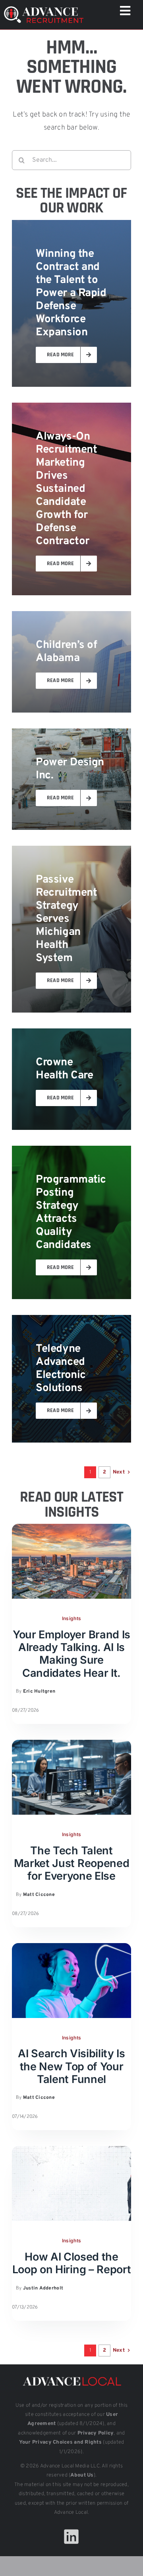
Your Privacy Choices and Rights (60, 2442)
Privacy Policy (96, 2433)
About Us (82, 2475)
